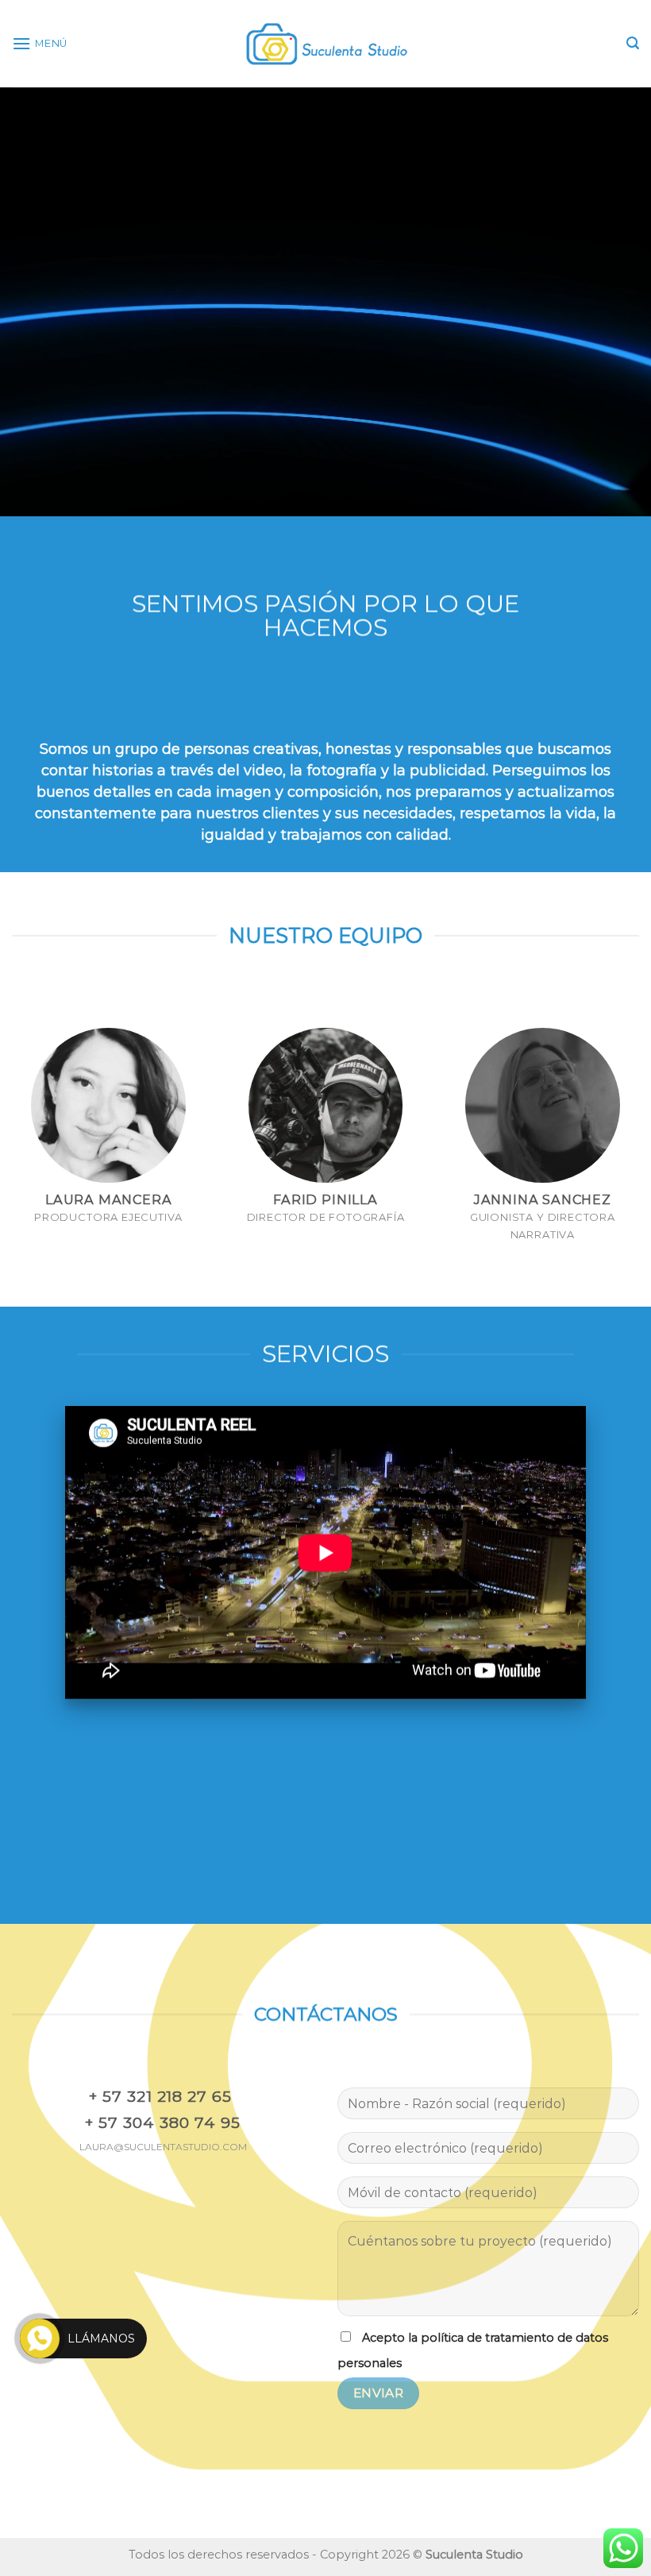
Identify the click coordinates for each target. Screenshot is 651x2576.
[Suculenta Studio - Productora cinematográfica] (325, 44)
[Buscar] (633, 43)
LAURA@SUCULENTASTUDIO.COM (163, 2147)
